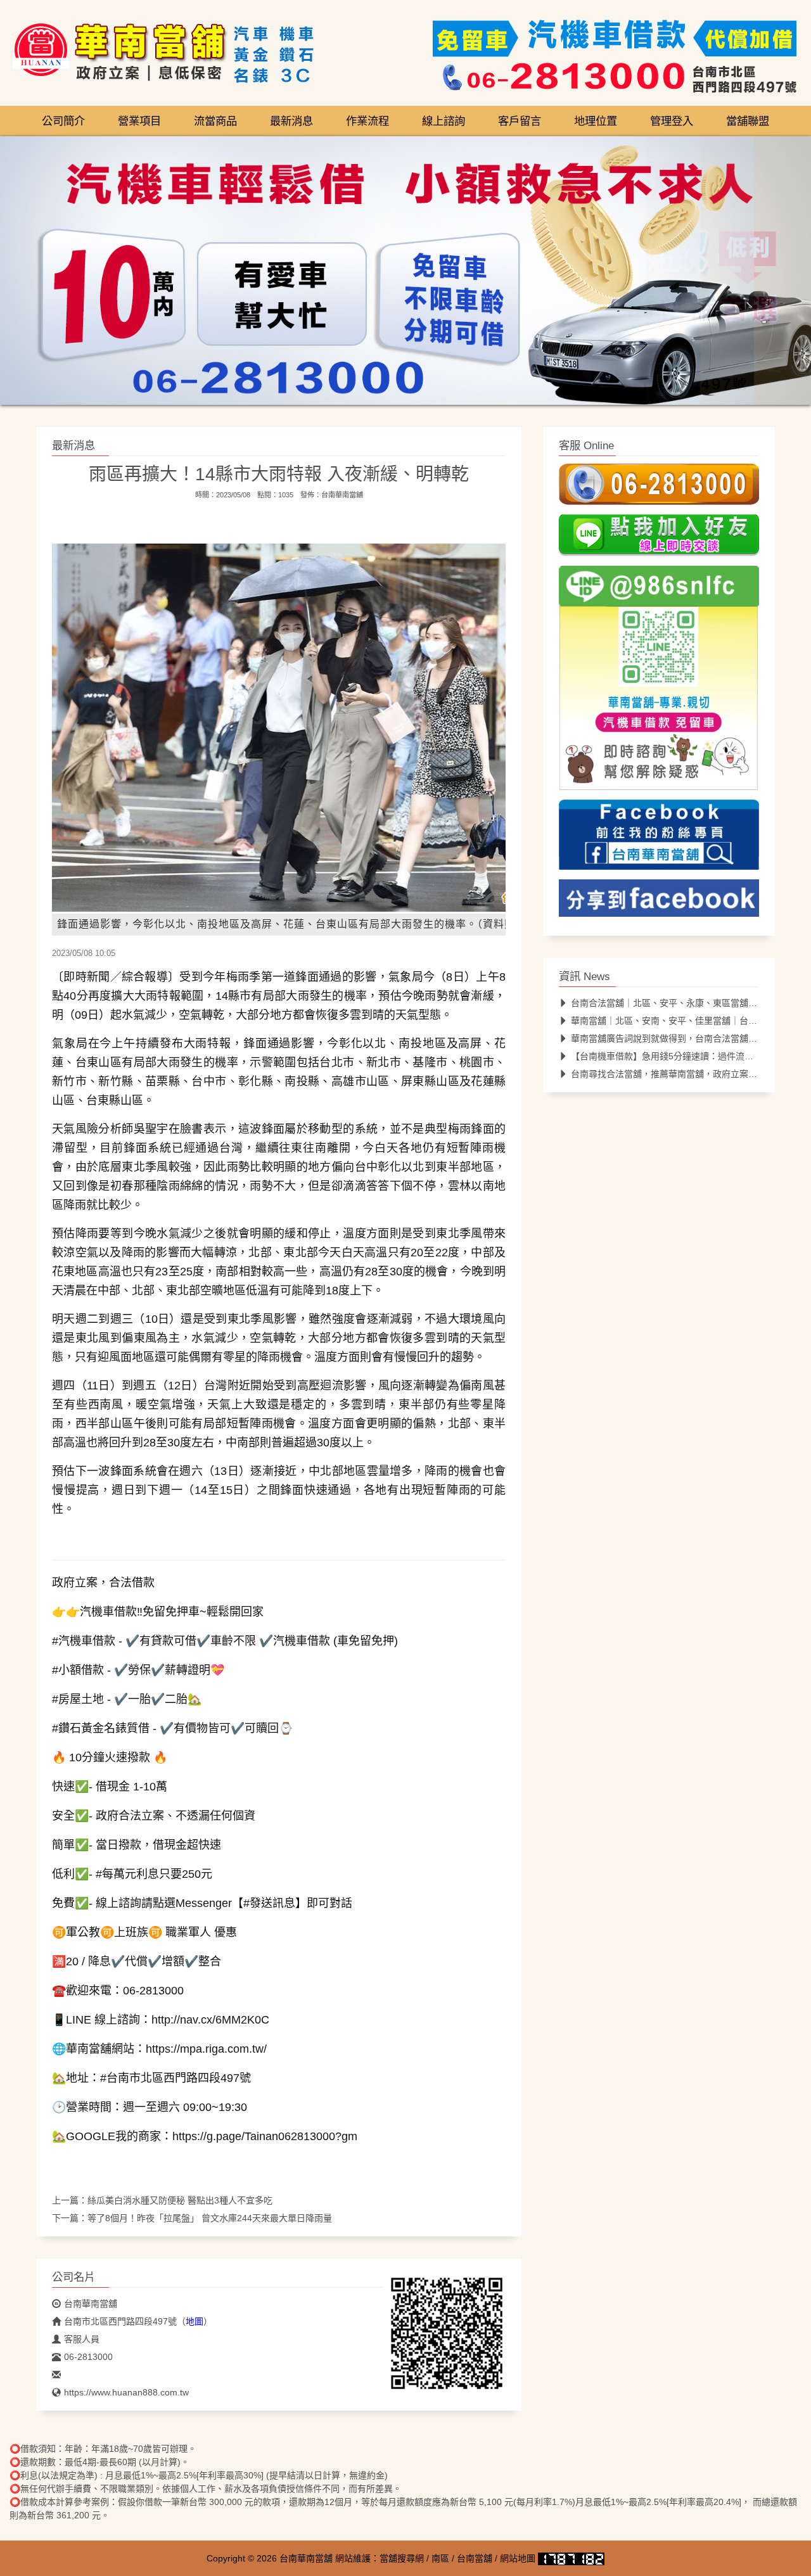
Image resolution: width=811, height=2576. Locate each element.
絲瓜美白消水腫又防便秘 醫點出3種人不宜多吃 (180, 2200)
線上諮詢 (444, 121)
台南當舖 (475, 2558)
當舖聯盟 (748, 121)
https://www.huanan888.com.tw (126, 2392)
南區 (440, 2558)
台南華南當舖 (342, 495)
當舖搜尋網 (402, 2558)
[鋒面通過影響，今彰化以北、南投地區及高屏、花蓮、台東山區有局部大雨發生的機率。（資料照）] (305, 727)
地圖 (195, 2321)
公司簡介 (63, 121)
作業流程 (367, 121)
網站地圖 (518, 2558)
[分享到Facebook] (659, 902)
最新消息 (291, 121)
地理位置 (596, 121)
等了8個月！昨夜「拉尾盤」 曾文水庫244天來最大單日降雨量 (210, 2218)
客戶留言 (520, 121)
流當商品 (215, 121)
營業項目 (139, 121)
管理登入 (672, 121)
